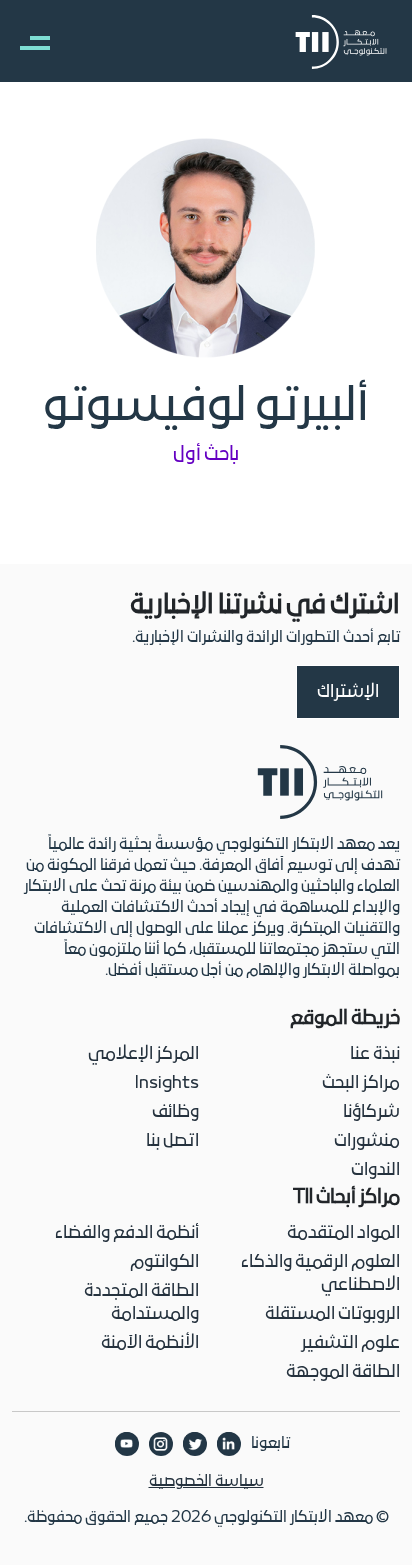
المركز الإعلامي (143, 1054)
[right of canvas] (25, 42)
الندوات (375, 1170)
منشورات (367, 1141)
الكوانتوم (164, 1262)
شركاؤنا (371, 1112)
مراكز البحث (361, 1083)
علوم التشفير (350, 1343)
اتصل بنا (172, 1141)
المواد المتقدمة (343, 1233)
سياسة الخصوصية (206, 1482)
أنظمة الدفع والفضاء (127, 1233)
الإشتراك (348, 692)
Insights (167, 1083)
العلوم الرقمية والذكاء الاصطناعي (320, 1274)
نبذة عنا (375, 1054)
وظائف (175, 1112)
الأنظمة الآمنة (150, 1343)
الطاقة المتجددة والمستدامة (141, 1303)
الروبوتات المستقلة (332, 1314)
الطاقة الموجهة (343, 1372)
